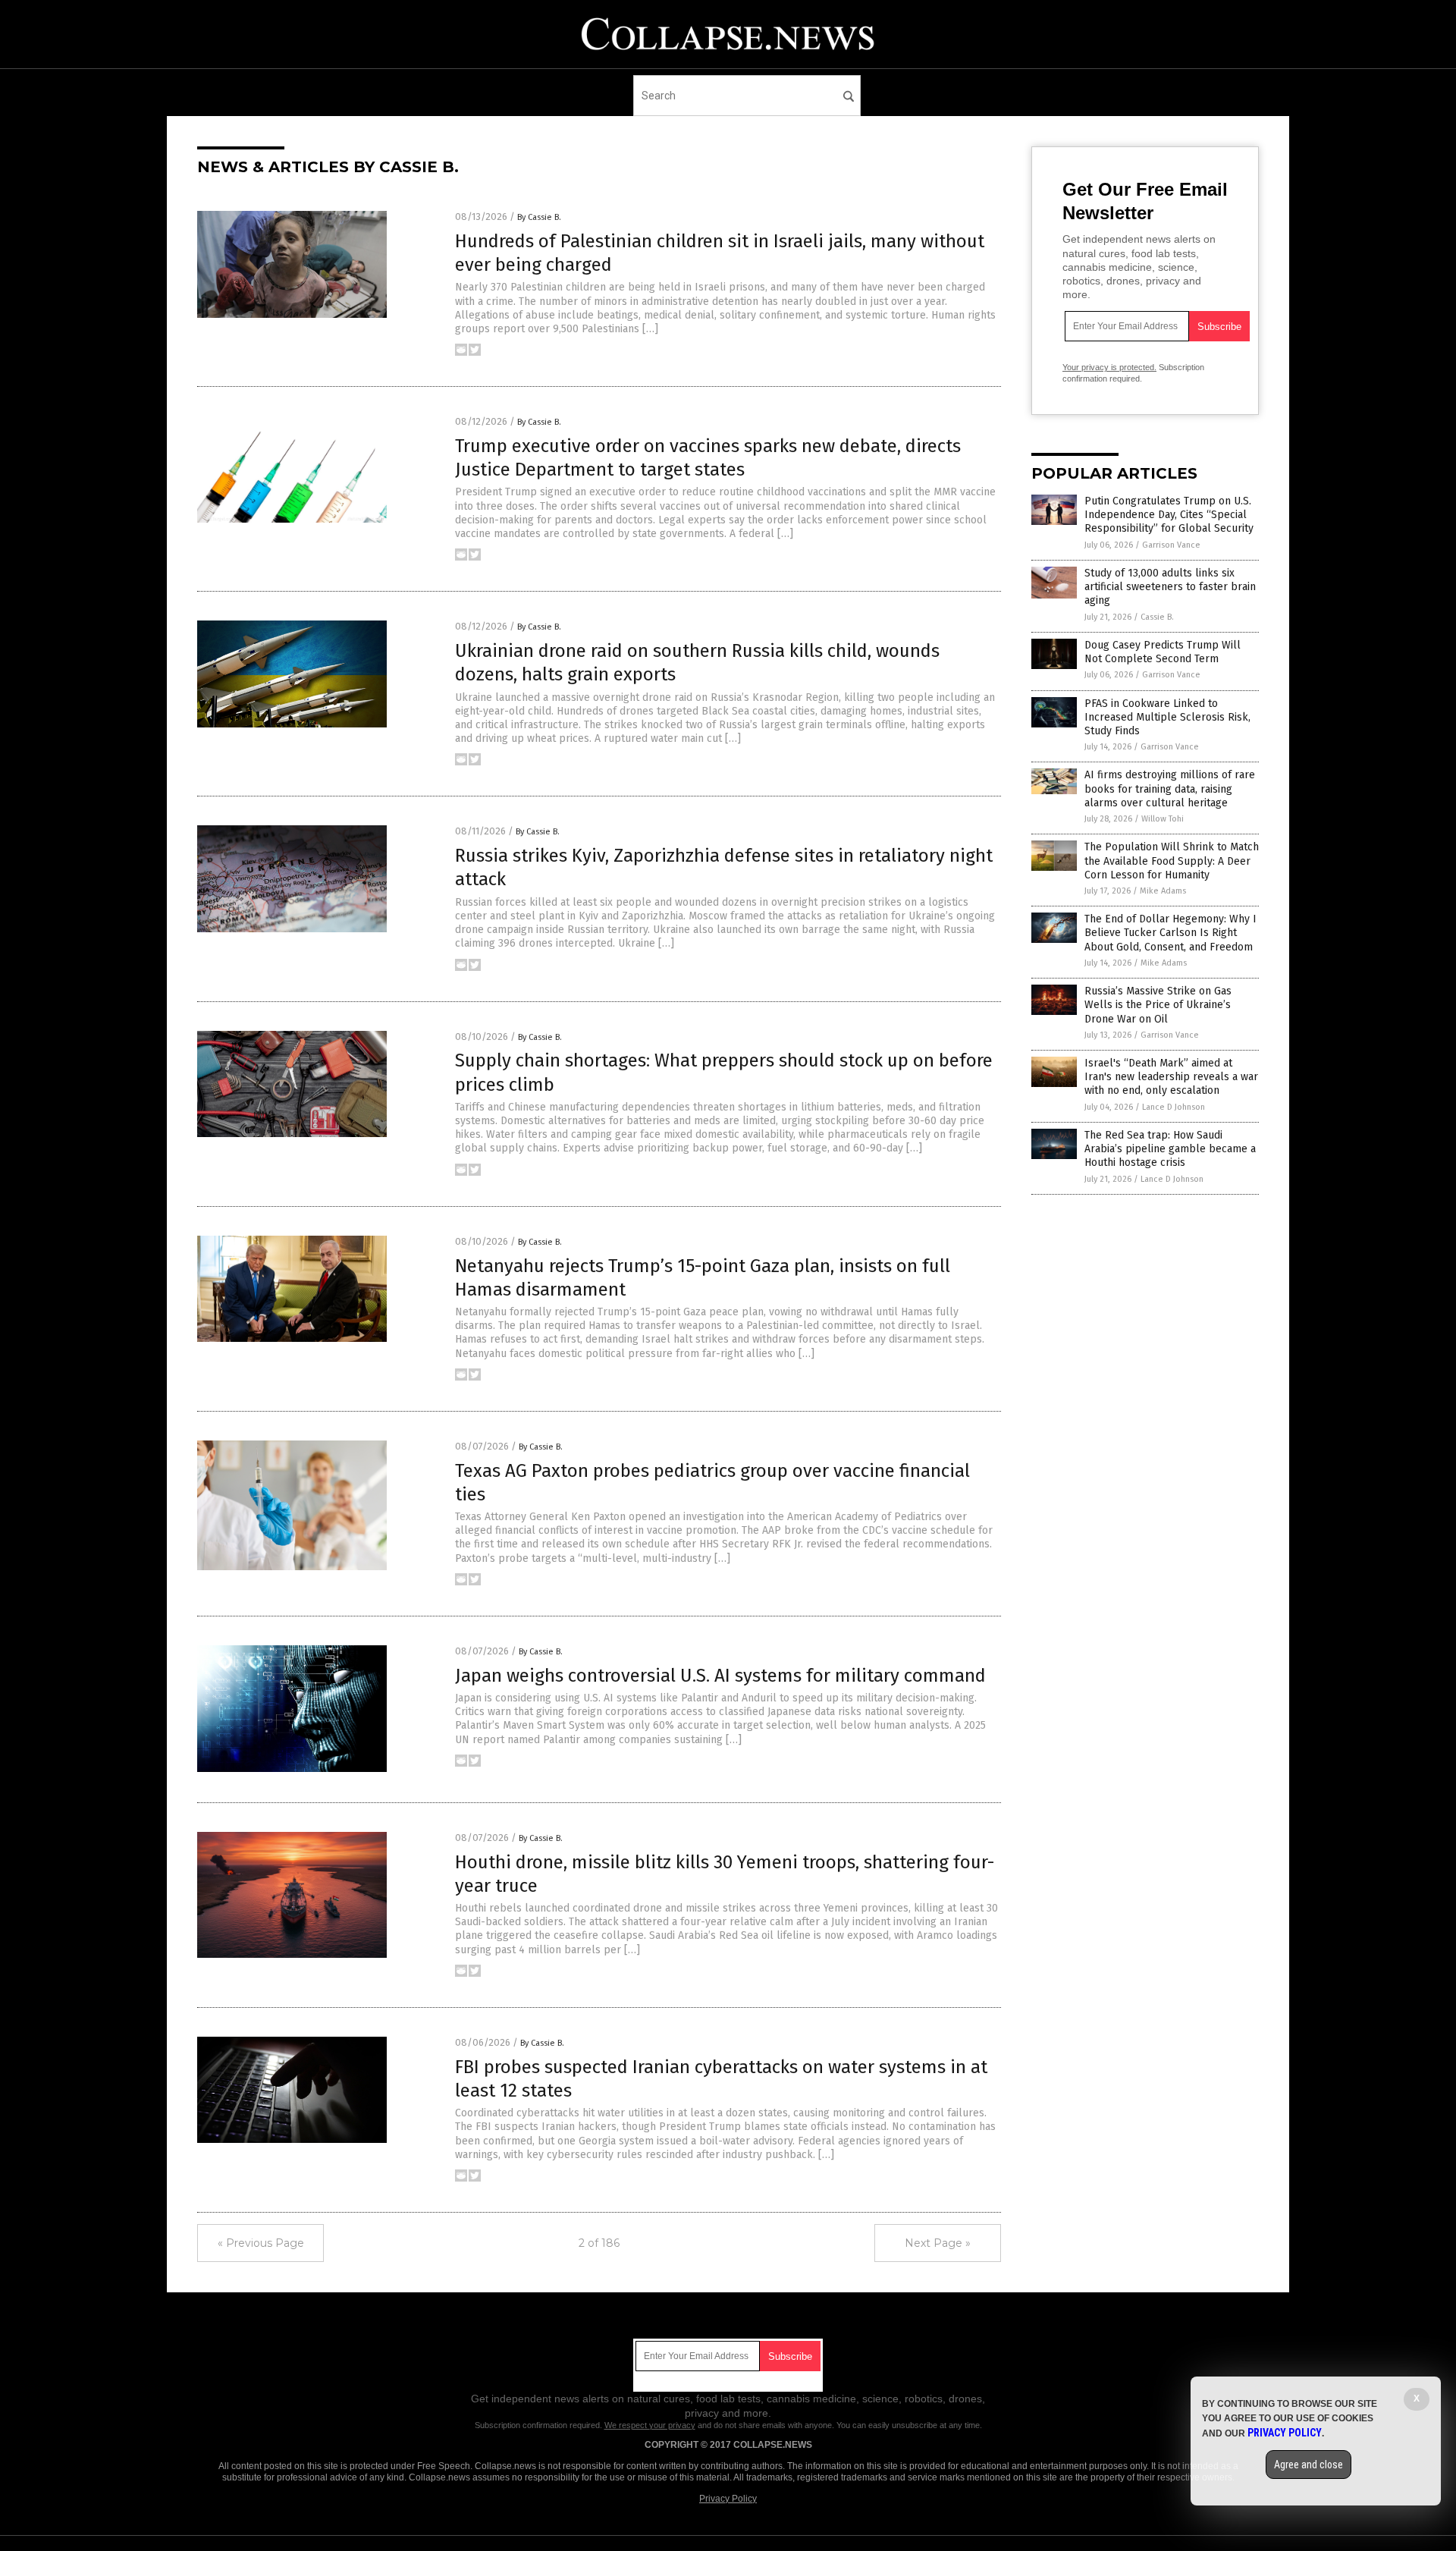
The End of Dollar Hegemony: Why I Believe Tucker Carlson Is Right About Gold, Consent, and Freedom (1170, 933)
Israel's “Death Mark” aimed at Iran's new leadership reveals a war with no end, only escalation (1171, 1077)
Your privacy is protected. (1109, 367)
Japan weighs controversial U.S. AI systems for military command (720, 1676)
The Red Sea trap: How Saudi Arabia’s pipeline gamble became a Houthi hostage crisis (1170, 1149)
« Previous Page (261, 2243)
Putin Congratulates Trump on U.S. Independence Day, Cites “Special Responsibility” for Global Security (1169, 515)
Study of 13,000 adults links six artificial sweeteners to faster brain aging (1170, 587)
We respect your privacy (650, 2425)
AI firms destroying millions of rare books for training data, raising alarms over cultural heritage (1170, 789)
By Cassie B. (539, 217)
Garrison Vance (1171, 545)
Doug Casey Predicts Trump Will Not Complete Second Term (1163, 652)
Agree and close (1309, 2465)
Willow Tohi (1163, 819)
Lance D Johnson (1174, 1107)
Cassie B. (1157, 617)
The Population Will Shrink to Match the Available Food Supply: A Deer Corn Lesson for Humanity (1172, 861)
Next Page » (938, 2243)
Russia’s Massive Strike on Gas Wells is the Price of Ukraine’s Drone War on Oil (1158, 1005)
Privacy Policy (728, 2499)
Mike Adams (1163, 891)
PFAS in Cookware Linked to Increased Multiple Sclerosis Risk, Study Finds (1167, 717)
